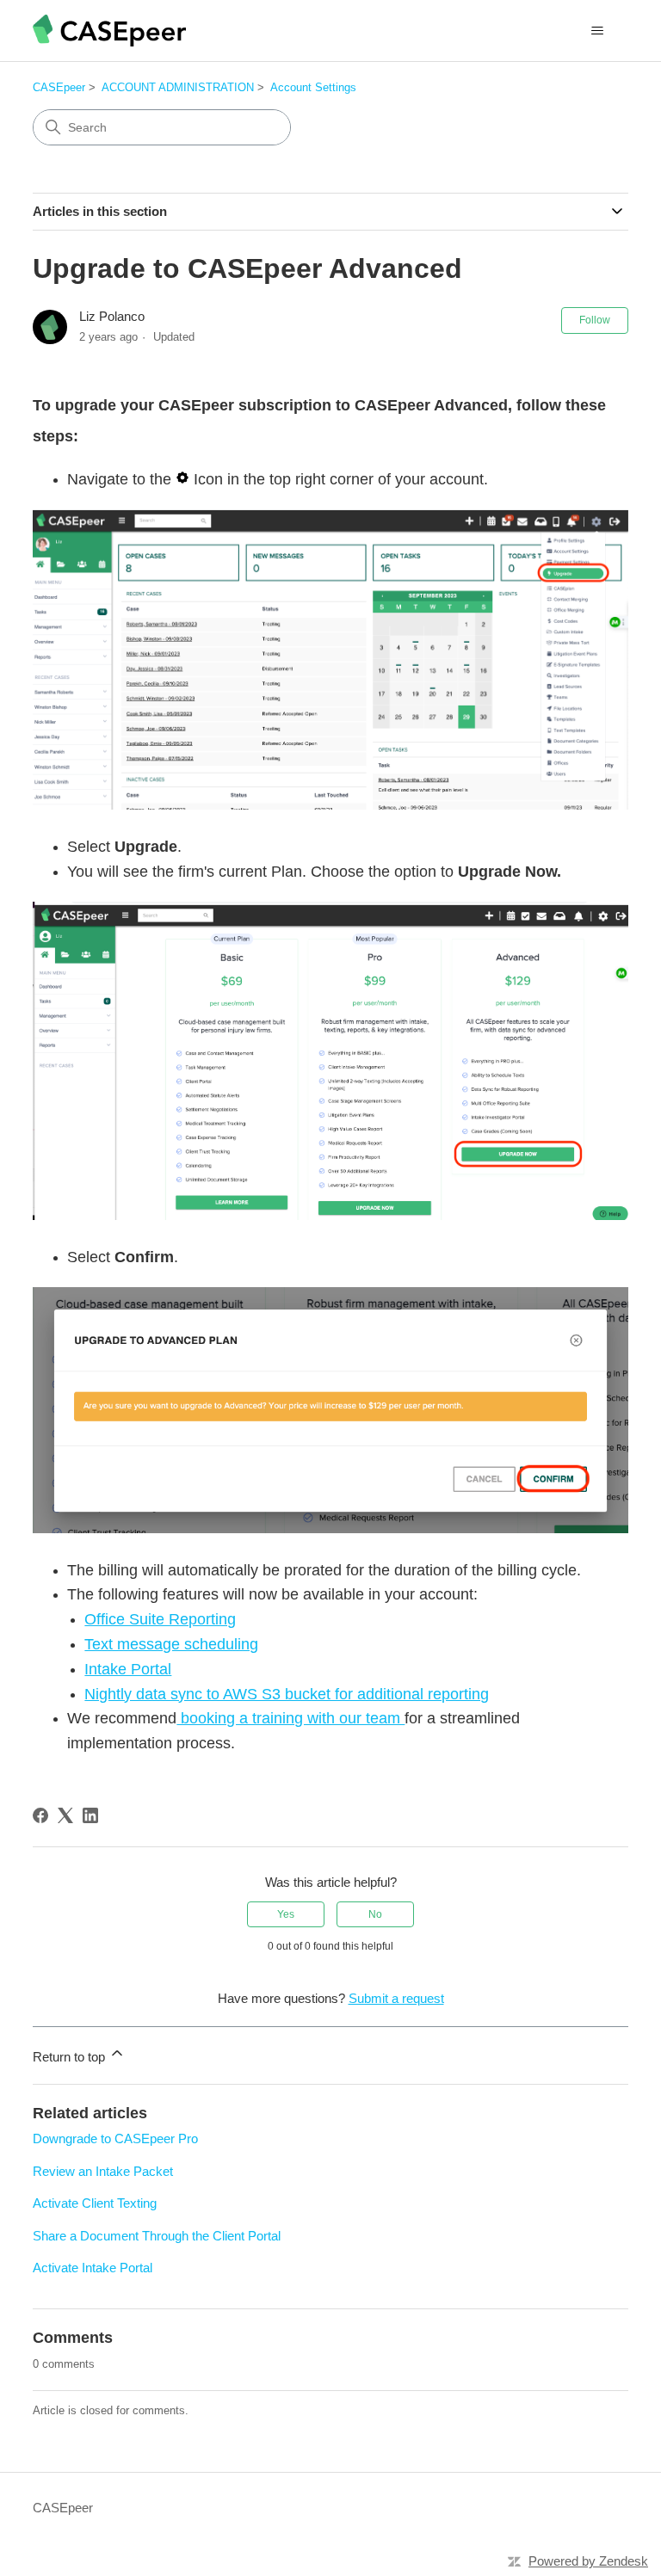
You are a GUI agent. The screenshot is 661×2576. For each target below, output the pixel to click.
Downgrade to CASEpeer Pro (115, 2138)
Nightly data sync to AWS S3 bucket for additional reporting (287, 1694)
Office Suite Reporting (160, 1619)
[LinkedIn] (90, 1815)
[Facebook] (40, 1815)
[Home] (109, 31)
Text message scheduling (171, 1644)
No (375, 1914)
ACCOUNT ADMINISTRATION (178, 87)
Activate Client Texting (95, 2203)
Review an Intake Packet (103, 2171)
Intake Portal (128, 1669)
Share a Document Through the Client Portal (157, 2236)
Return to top (71, 2057)
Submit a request (396, 1998)
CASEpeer (59, 87)
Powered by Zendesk (588, 2561)
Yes (286, 1914)
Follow (595, 320)
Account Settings (313, 87)
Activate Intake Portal (93, 2268)
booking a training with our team (290, 1718)
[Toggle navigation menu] (598, 31)
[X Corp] (65, 1815)
